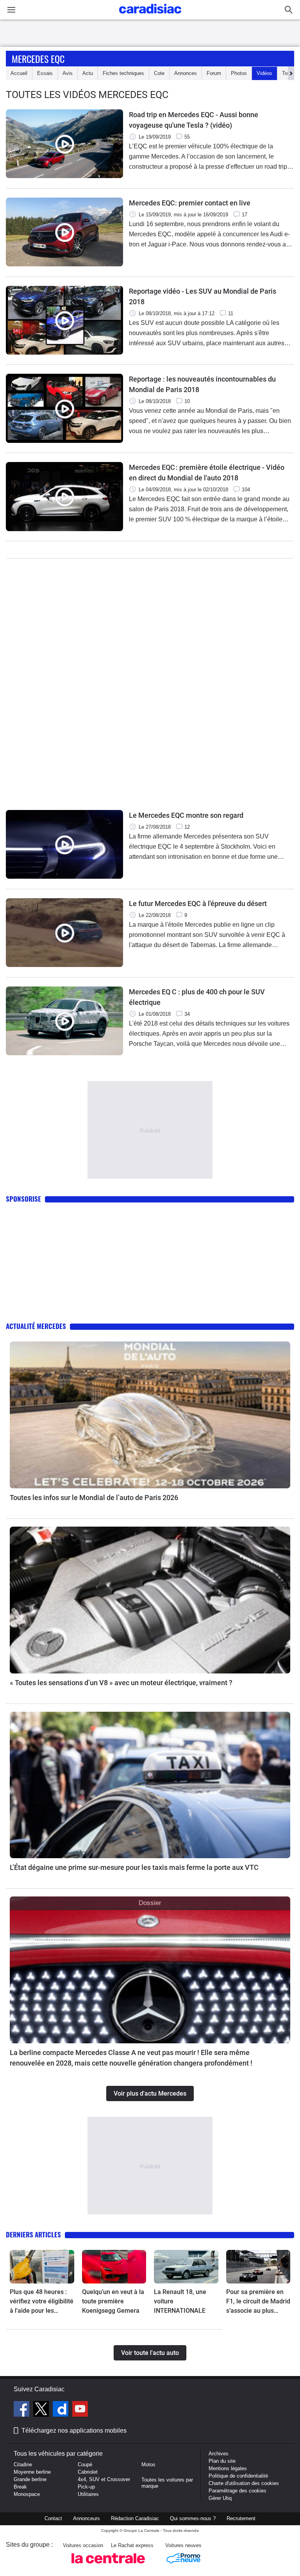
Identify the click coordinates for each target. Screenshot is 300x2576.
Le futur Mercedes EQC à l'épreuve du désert (198, 904)
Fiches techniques (123, 73)
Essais (45, 73)
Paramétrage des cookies (237, 2491)
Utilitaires (88, 2494)
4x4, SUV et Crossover (104, 2479)
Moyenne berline (32, 2472)
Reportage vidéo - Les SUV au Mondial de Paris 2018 (203, 296)
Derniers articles (33, 2234)
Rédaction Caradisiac (135, 2518)
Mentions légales (228, 2468)
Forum (214, 73)
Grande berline (30, 2479)
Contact (53, 2518)
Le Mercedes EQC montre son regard (186, 815)
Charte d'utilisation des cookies (244, 2483)
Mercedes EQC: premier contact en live (190, 203)
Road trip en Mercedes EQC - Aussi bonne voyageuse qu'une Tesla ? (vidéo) (194, 120)
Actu (88, 73)
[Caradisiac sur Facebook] (22, 2410)
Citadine (23, 2465)
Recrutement (241, 2518)
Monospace (27, 2494)
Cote (159, 73)
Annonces (186, 73)
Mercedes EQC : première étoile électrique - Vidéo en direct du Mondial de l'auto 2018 (207, 473)
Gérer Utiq (220, 2498)
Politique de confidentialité (238, 2476)
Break (20, 2487)
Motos (148, 2465)
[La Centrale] (108, 2566)
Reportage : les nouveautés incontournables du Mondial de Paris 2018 (202, 384)
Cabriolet (88, 2472)
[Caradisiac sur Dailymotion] (62, 2410)
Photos (239, 73)
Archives (219, 2454)
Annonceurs (87, 2518)
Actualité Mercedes (36, 1326)
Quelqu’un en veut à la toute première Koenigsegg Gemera (113, 2301)
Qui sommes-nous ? (193, 2518)
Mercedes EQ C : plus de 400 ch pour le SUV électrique (197, 997)
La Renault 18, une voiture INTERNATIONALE (180, 2301)
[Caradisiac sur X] (42, 2410)
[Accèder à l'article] (150, 1415)
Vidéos (264, 73)
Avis (68, 73)
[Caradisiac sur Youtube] (80, 2410)
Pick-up (86, 2487)
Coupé (85, 2465)
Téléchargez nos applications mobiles (74, 2431)
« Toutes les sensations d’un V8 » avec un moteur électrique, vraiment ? (121, 1683)
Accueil (19, 73)
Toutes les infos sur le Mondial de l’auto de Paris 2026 (94, 1498)
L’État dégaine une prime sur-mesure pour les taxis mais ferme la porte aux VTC (134, 1867)
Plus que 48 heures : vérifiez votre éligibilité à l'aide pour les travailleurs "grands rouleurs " (42, 2302)
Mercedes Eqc (38, 59)
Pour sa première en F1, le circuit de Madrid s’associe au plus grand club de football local (258, 2302)
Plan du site (222, 2461)
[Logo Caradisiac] (150, 16)
